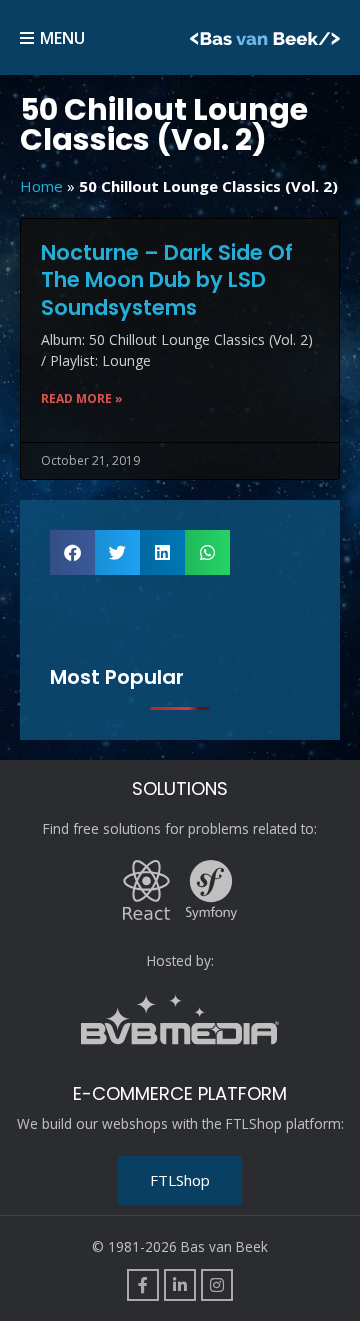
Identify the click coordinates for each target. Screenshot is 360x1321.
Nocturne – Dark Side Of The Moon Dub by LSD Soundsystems (167, 280)
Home (41, 186)
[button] (72, 552)
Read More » (82, 398)
